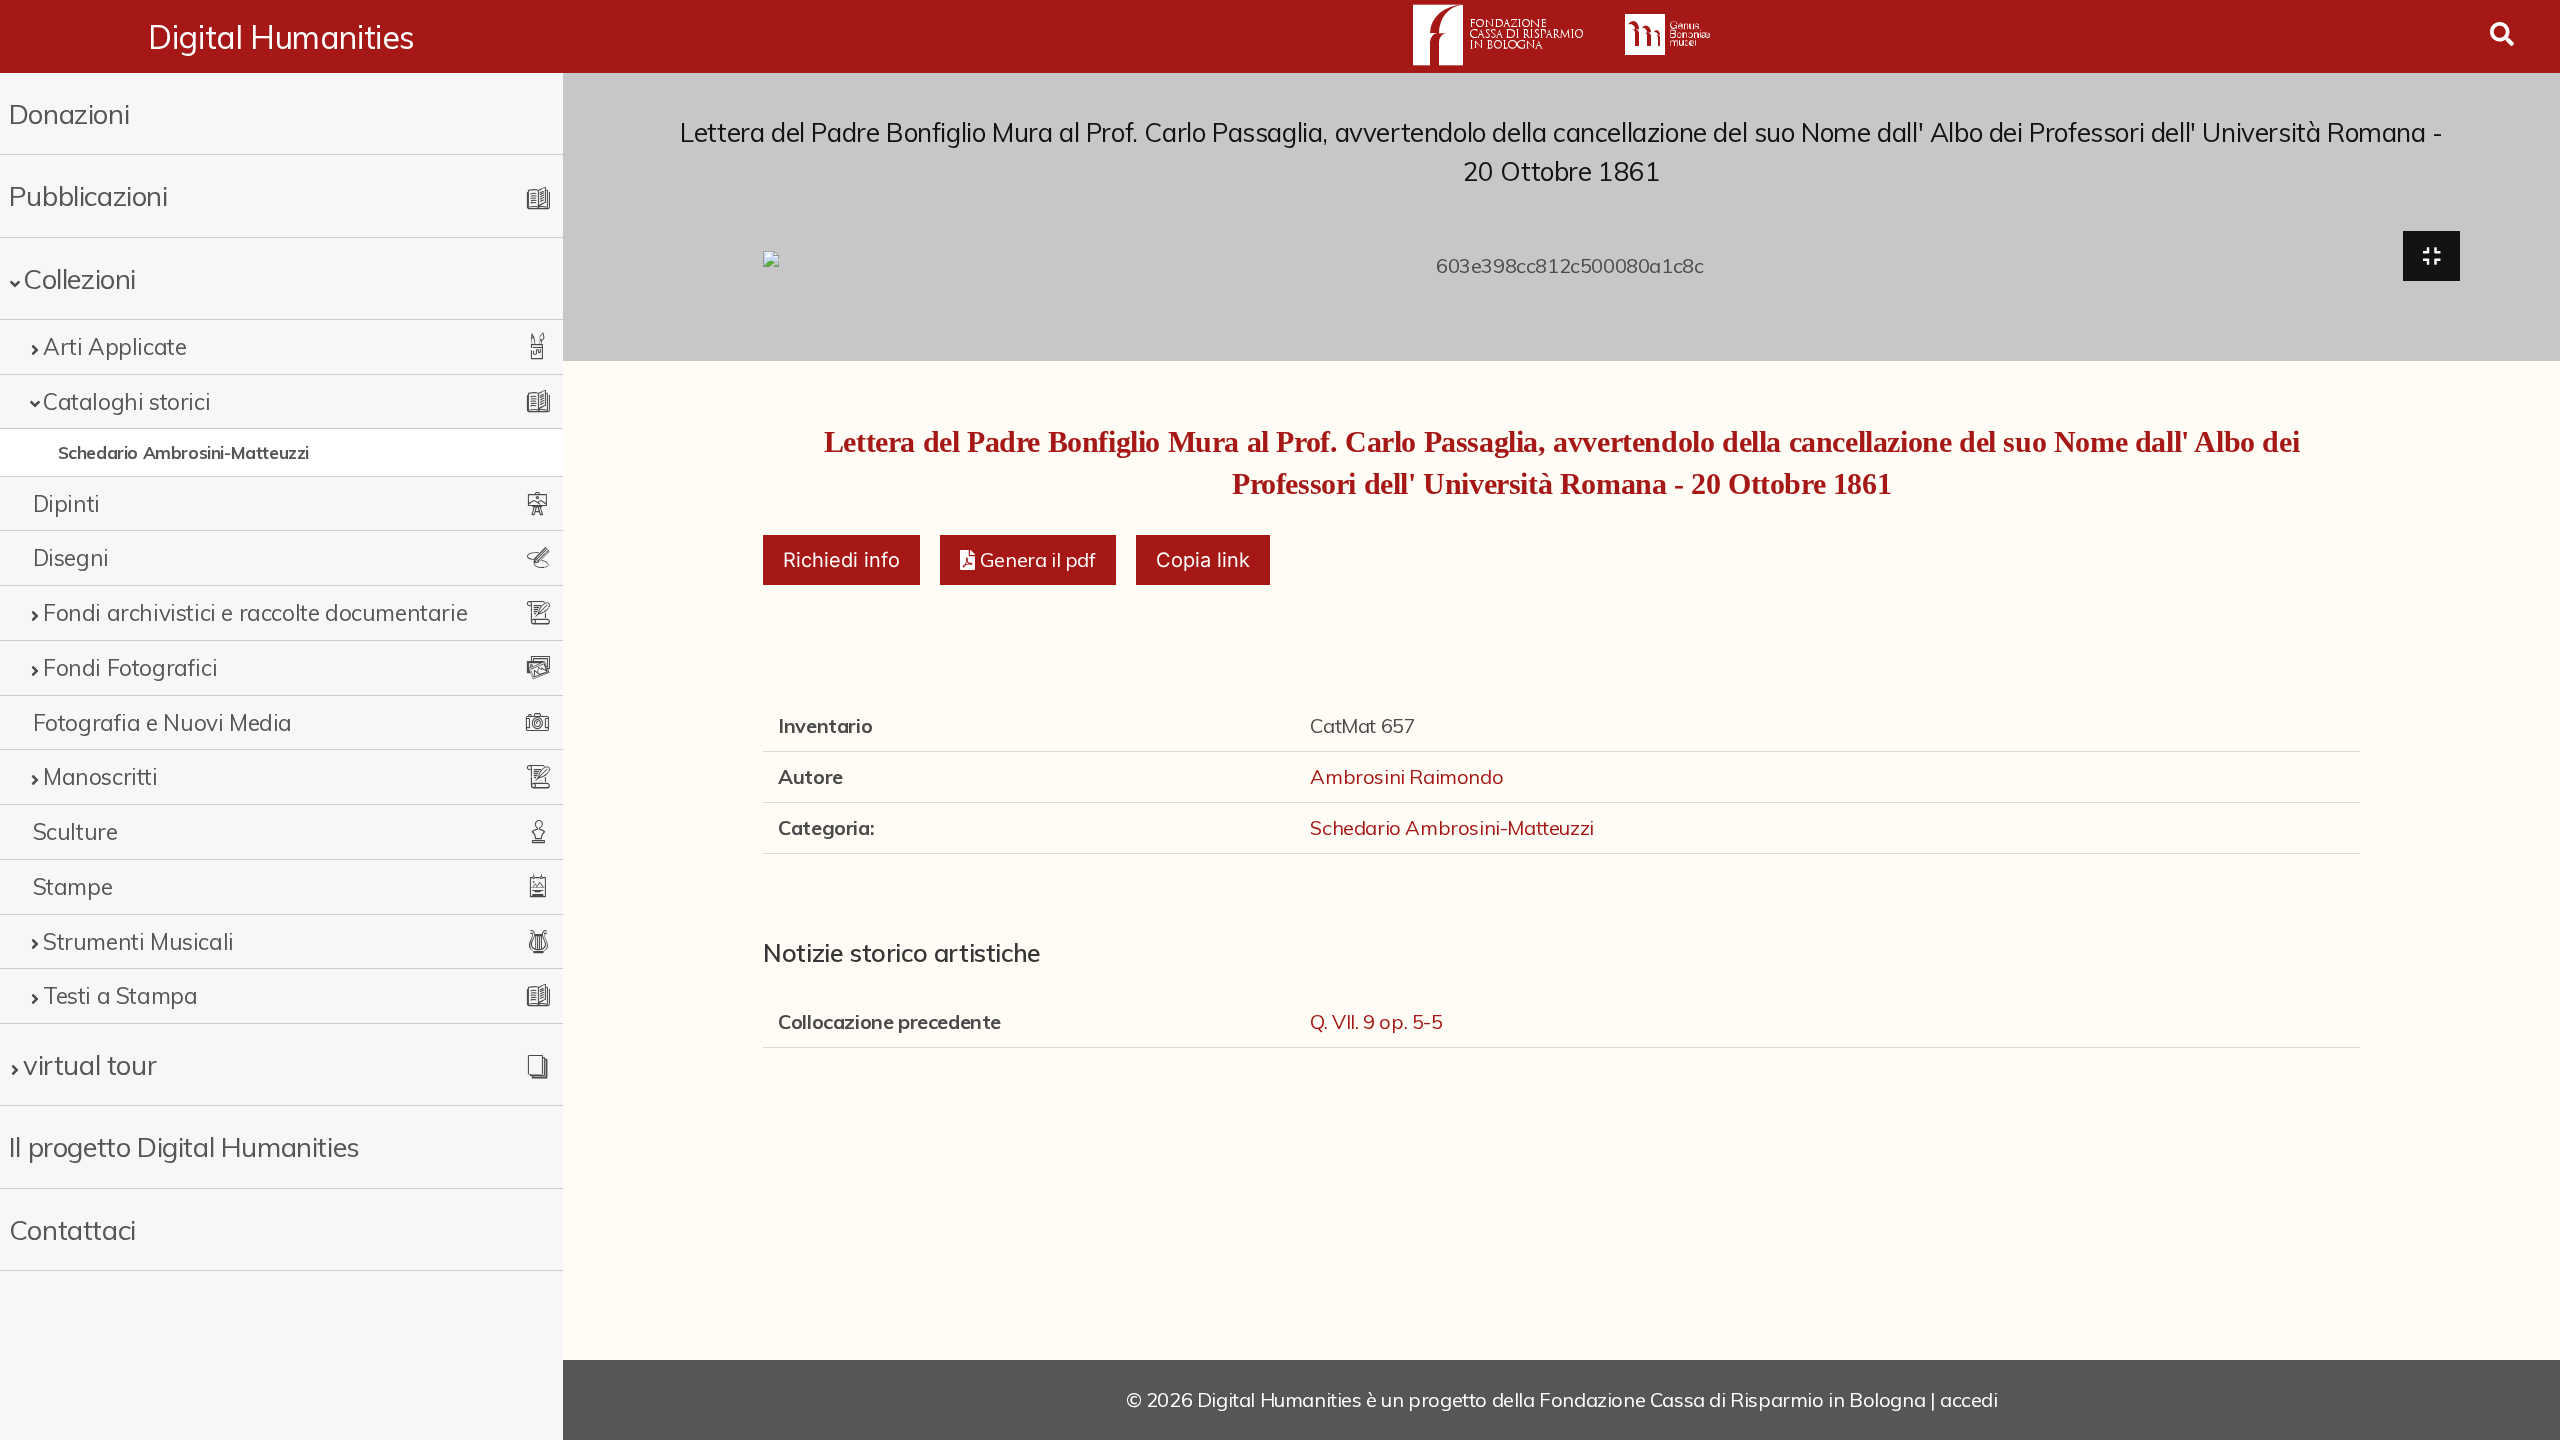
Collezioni (79, 278)
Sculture (75, 831)
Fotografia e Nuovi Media (162, 722)
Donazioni (69, 113)
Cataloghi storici (126, 401)
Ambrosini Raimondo (1406, 776)
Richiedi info (841, 560)
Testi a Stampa (120, 995)
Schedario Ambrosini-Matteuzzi (183, 452)
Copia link (1203, 560)
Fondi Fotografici (130, 667)
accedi (1969, 1399)
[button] (1027, 560)
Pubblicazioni (88, 195)
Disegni (71, 557)
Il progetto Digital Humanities (184, 1146)
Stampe (73, 886)
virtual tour (89, 1064)
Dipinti (66, 503)
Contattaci (72, 1229)
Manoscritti (100, 776)
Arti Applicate (114, 346)
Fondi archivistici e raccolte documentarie (255, 612)
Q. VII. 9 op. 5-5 (1376, 1021)
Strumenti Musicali (138, 941)
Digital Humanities (281, 37)
